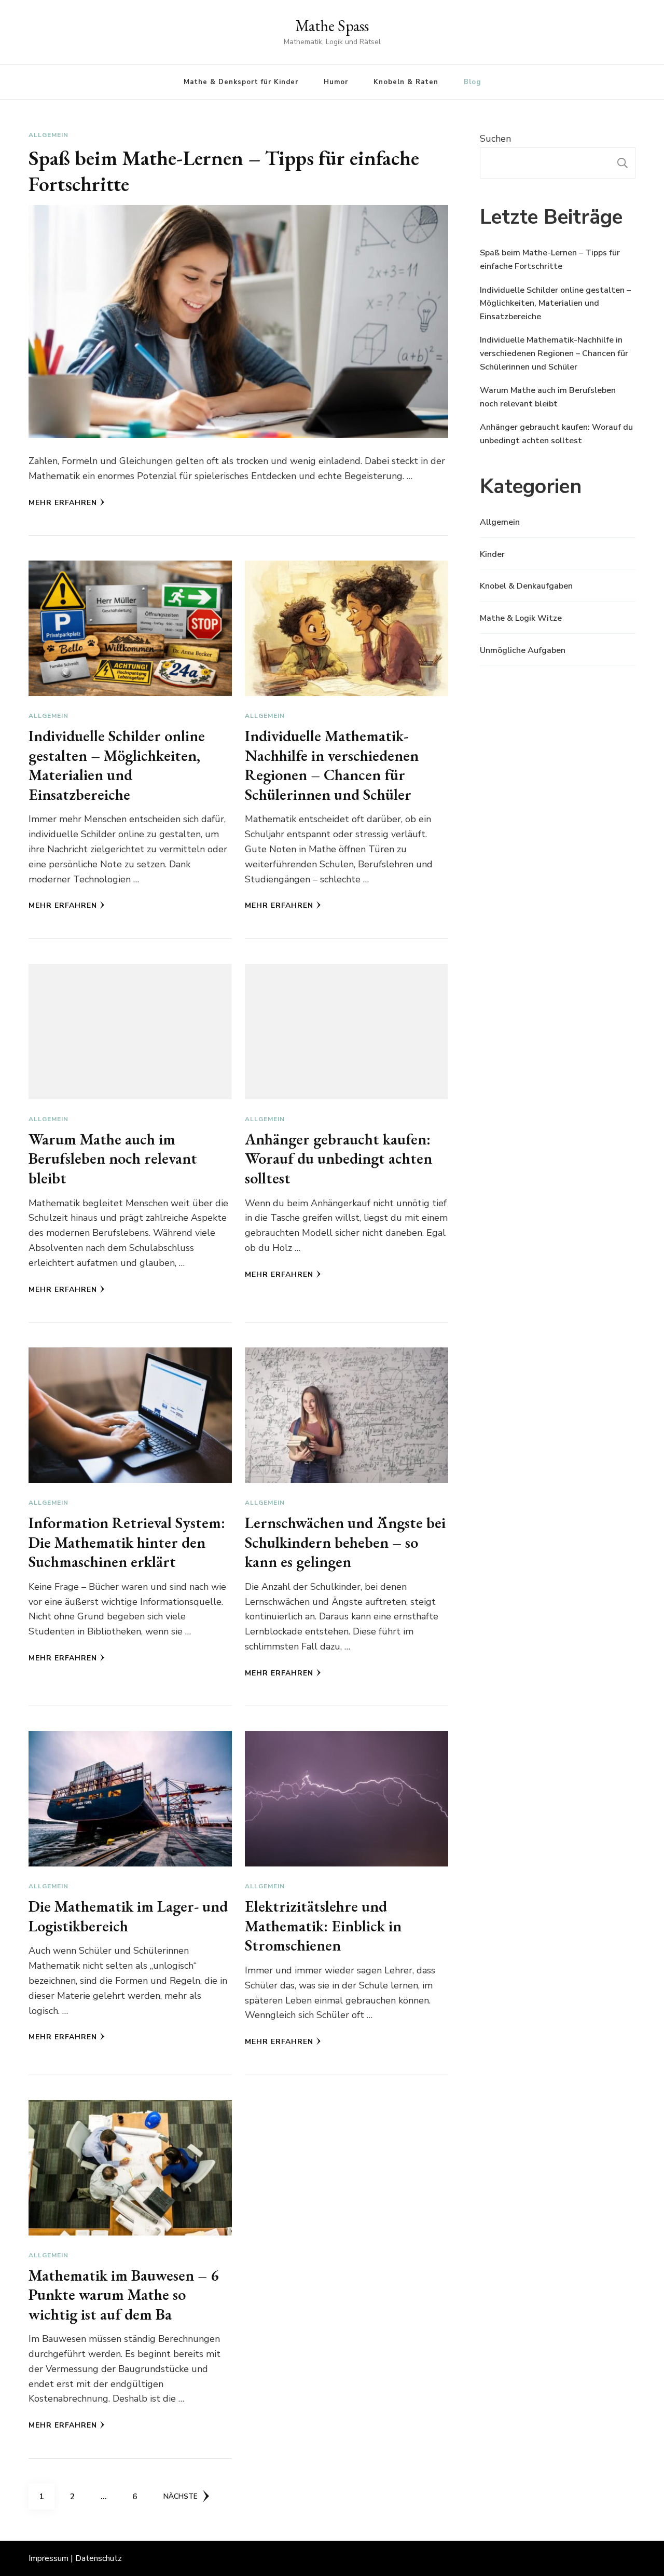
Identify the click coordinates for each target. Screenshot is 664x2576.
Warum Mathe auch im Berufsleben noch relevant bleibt (113, 1158)
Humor (336, 82)
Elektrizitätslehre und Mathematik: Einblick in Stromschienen (323, 1926)
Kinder (492, 554)
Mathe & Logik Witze (521, 618)
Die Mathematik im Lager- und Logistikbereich (128, 1916)
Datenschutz (99, 2558)
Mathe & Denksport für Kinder (241, 82)
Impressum (49, 2558)
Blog (472, 82)
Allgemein (49, 135)
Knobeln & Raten (406, 82)
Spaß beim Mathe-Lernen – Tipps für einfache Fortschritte (224, 171)
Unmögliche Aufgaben (523, 650)
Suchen (495, 139)
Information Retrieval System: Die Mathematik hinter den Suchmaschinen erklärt (127, 1542)
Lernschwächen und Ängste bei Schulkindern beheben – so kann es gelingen (345, 1542)
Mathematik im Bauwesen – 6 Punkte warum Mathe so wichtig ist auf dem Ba (123, 2295)
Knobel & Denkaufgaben (526, 586)
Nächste (181, 2496)
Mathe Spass (332, 26)
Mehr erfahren (63, 503)
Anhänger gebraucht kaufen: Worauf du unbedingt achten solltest (338, 1158)
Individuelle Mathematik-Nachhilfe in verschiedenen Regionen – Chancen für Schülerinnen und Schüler (332, 765)
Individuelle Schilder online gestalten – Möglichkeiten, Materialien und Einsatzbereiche (117, 765)
